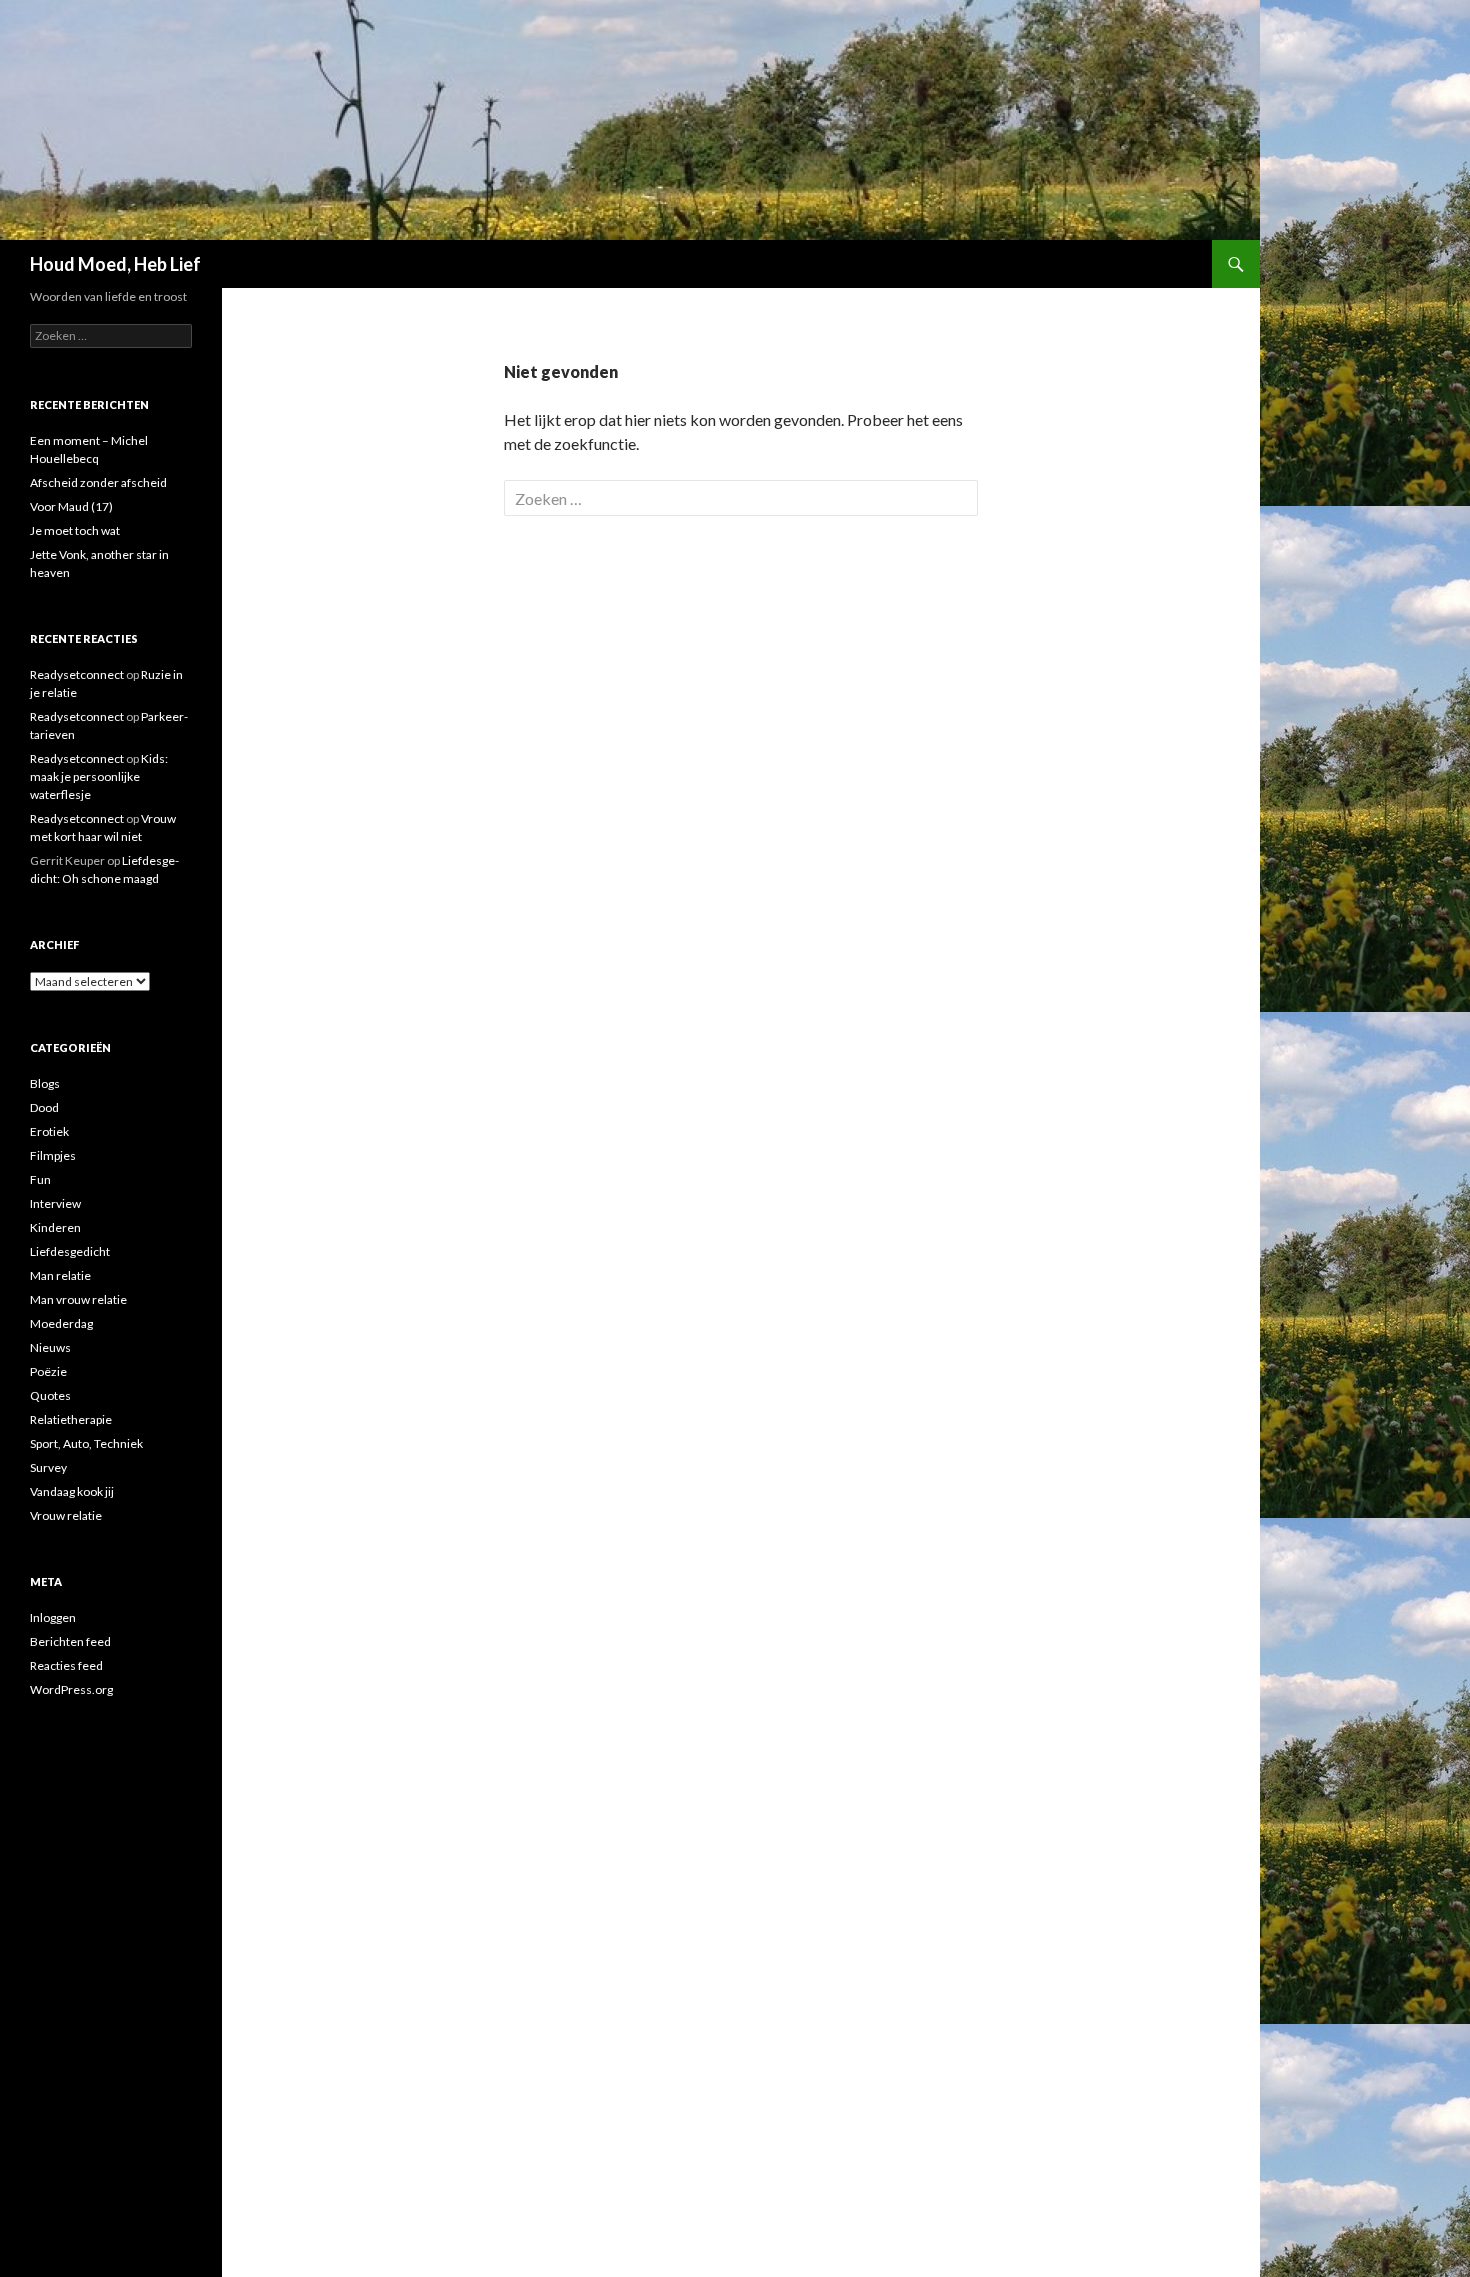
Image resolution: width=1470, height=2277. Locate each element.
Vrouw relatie (66, 1515)
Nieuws (50, 1347)
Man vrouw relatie (78, 1299)
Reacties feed (66, 1665)
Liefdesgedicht (70, 1251)
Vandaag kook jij (72, 1491)
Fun (40, 1179)
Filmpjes (53, 1155)
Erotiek (49, 1131)
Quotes (50, 1395)
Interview (55, 1203)
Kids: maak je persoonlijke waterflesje (99, 776)
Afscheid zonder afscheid (98, 482)
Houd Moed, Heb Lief (115, 264)
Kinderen (55, 1227)
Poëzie (48, 1371)
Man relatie (60, 1275)
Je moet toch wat (75, 530)
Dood (44, 1107)
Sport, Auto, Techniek (86, 1443)
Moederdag (61, 1323)
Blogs (45, 1083)
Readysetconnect (77, 674)
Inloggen (53, 1617)
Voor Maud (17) (71, 506)
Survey (48, 1467)
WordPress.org (71, 1689)
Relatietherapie (71, 1419)
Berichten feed (70, 1641)
